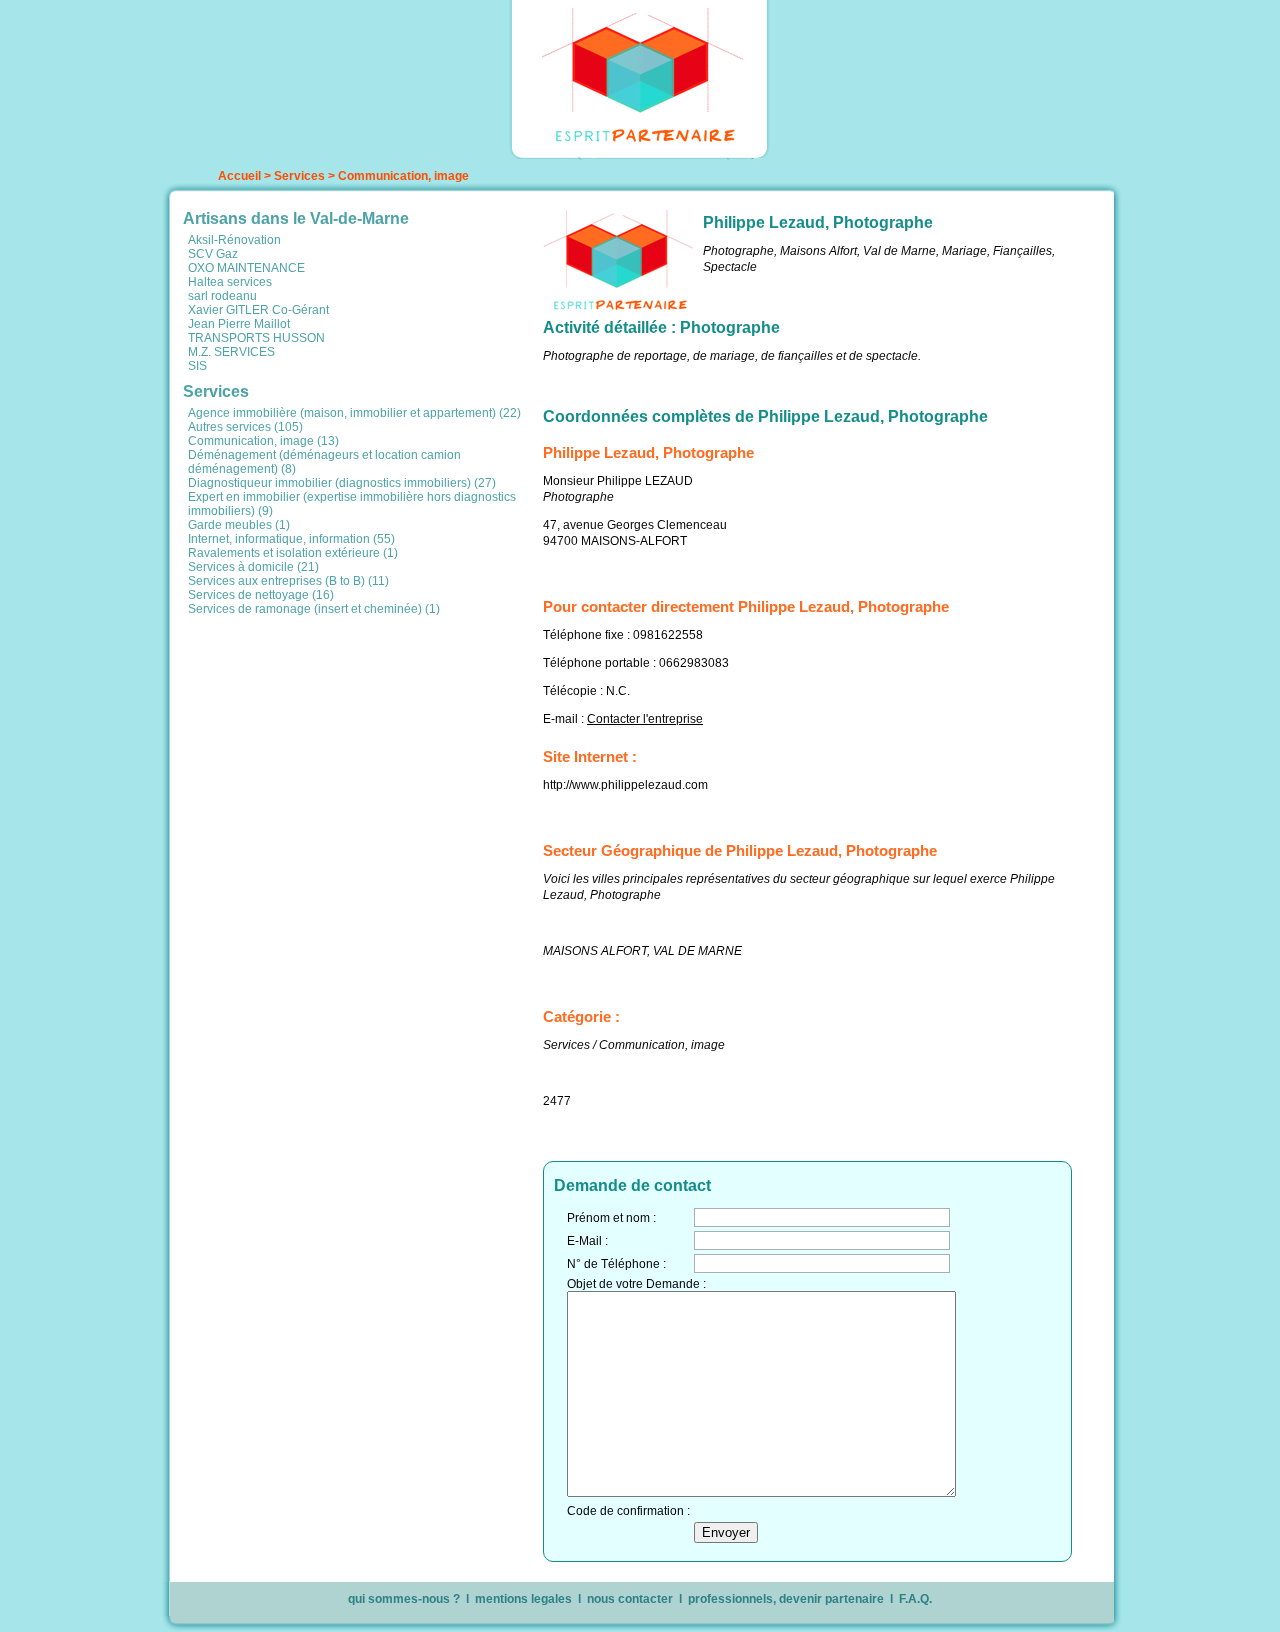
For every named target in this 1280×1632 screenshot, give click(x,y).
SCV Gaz (213, 254)
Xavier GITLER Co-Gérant (258, 310)
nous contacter (630, 1599)
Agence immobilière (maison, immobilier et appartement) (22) (354, 413)
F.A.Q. (915, 1599)
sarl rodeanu (222, 296)
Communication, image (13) (263, 441)
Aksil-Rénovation (234, 240)
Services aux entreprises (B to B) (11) (288, 581)
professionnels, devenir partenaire (786, 1599)
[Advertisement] (358, 761)
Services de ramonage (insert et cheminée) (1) (314, 609)
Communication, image (403, 176)
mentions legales (523, 1599)
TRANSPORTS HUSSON (256, 338)
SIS (197, 366)
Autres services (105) (245, 427)
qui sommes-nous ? (404, 1599)
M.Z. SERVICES (231, 352)
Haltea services (230, 282)
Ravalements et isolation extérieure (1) (293, 553)
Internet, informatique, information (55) (291, 539)
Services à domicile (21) (253, 567)
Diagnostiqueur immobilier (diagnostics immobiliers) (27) (342, 483)
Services (299, 176)
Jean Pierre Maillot (239, 324)
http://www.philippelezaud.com (625, 785)
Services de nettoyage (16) (261, 595)
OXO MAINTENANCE (246, 268)
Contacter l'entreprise (645, 719)
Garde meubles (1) (239, 525)
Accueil (239, 176)
